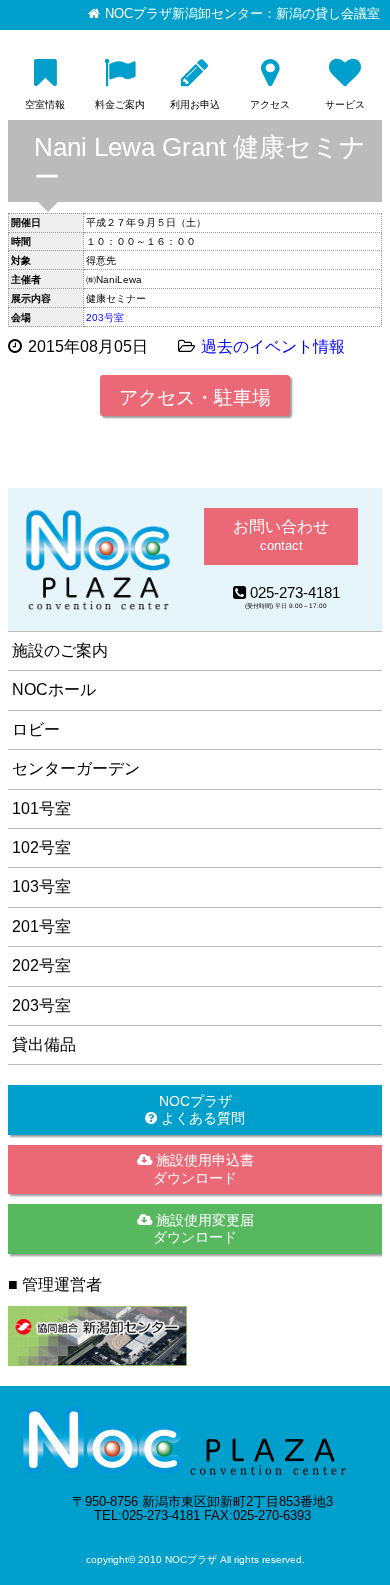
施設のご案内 (60, 650)
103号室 (41, 886)
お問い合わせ (281, 535)
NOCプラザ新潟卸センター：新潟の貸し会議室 (242, 14)
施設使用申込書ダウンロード (203, 1168)
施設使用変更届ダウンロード (203, 1228)
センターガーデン (76, 768)
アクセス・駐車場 (195, 397)
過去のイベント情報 (273, 346)
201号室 (41, 926)
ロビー (36, 729)
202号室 (41, 965)
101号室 (41, 808)
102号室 (41, 847)
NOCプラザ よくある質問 (201, 1109)
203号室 (105, 317)
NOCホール (54, 689)
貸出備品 (44, 1044)
